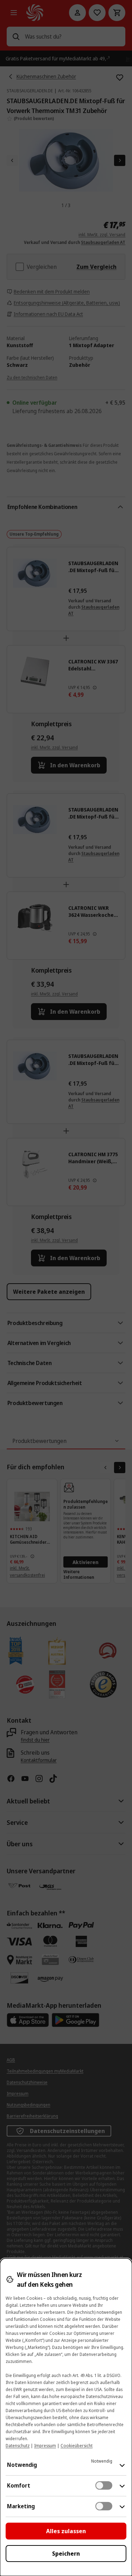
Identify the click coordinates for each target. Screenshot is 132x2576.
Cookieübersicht (77, 2446)
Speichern (66, 2554)
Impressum (45, 2446)
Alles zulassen (66, 2531)
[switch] (104, 2485)
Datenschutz (18, 2446)
